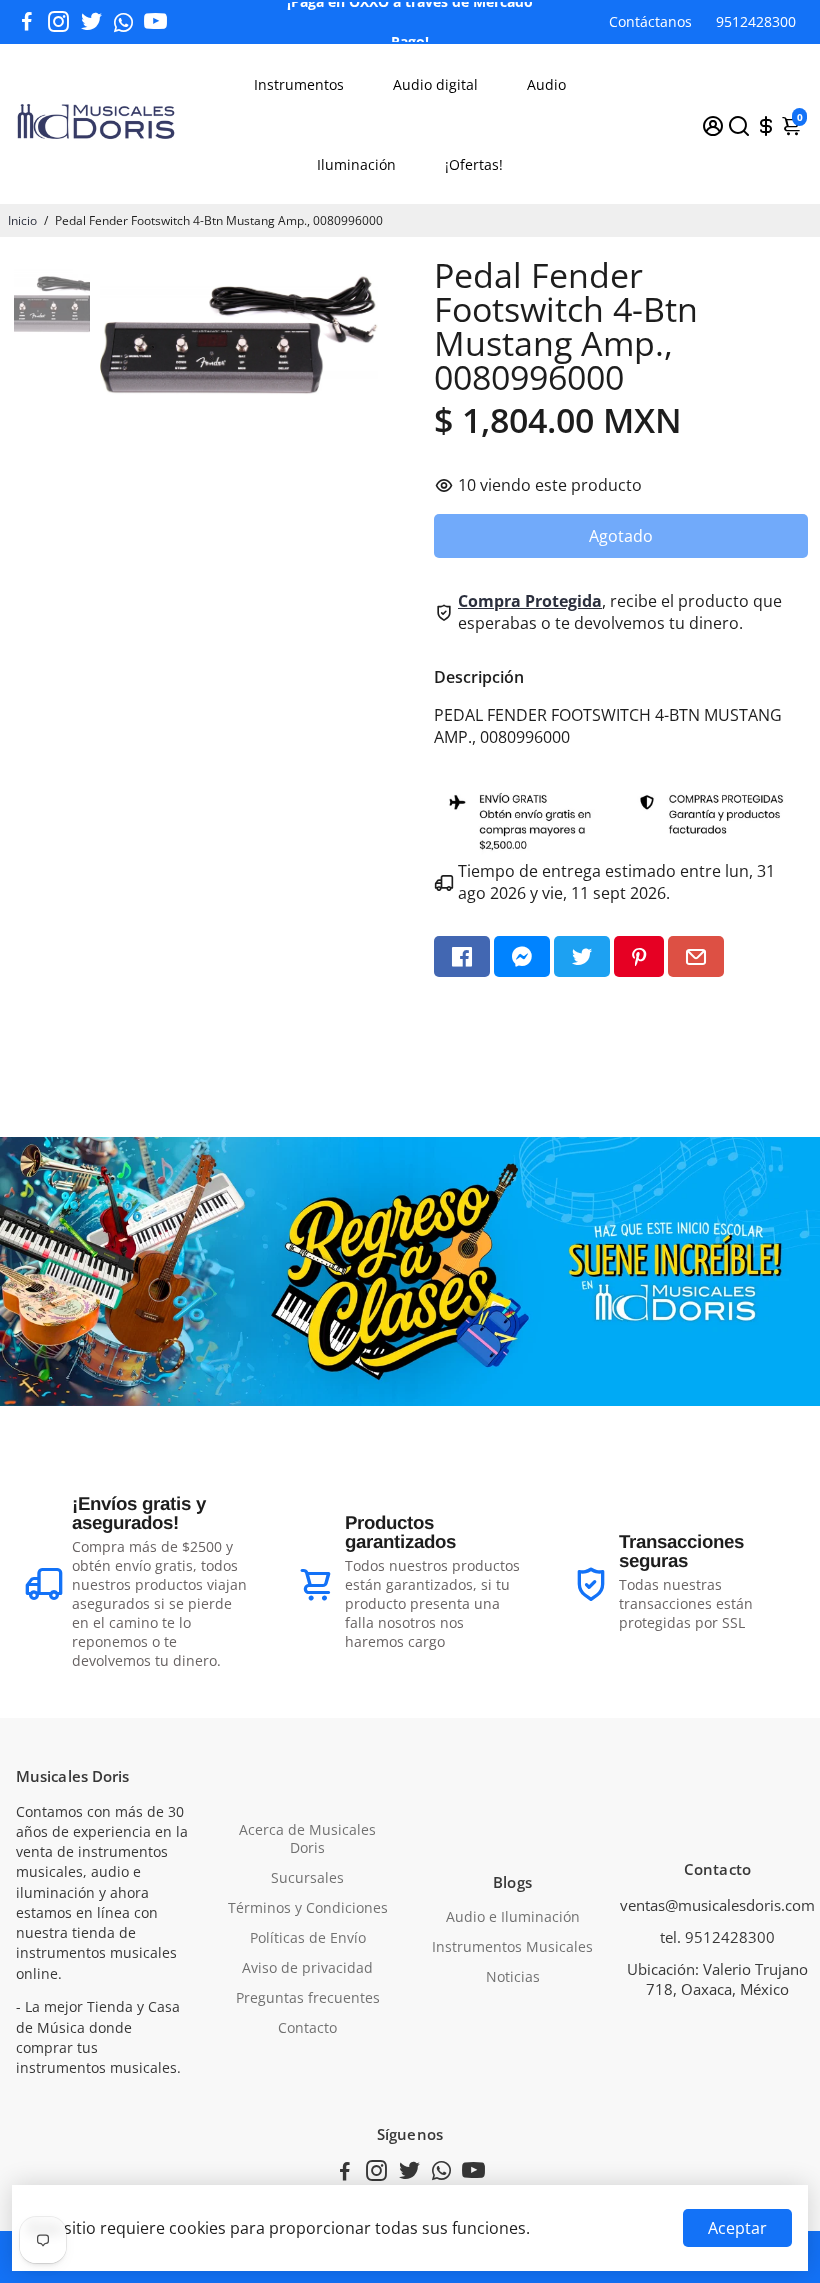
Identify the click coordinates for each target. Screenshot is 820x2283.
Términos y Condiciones (308, 1908)
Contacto (307, 2028)
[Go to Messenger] (522, 956)
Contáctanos (650, 21)
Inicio (22, 220)
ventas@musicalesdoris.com (717, 1905)
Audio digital (435, 84)
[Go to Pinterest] (639, 956)
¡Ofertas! (474, 164)
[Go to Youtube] (155, 22)
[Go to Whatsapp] (123, 22)
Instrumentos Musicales (512, 1947)
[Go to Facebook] (27, 22)
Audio (546, 84)
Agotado (621, 536)
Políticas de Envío (308, 1938)
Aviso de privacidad (307, 1968)
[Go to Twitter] (91, 22)
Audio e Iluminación (513, 1917)
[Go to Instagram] (58, 22)
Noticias (513, 1977)
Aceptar (737, 2228)
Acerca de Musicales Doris (307, 1839)
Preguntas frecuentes (308, 1998)
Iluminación (356, 164)
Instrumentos (299, 84)
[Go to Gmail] (696, 956)
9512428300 (756, 21)
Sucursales (307, 1878)
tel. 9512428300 (717, 1937)
